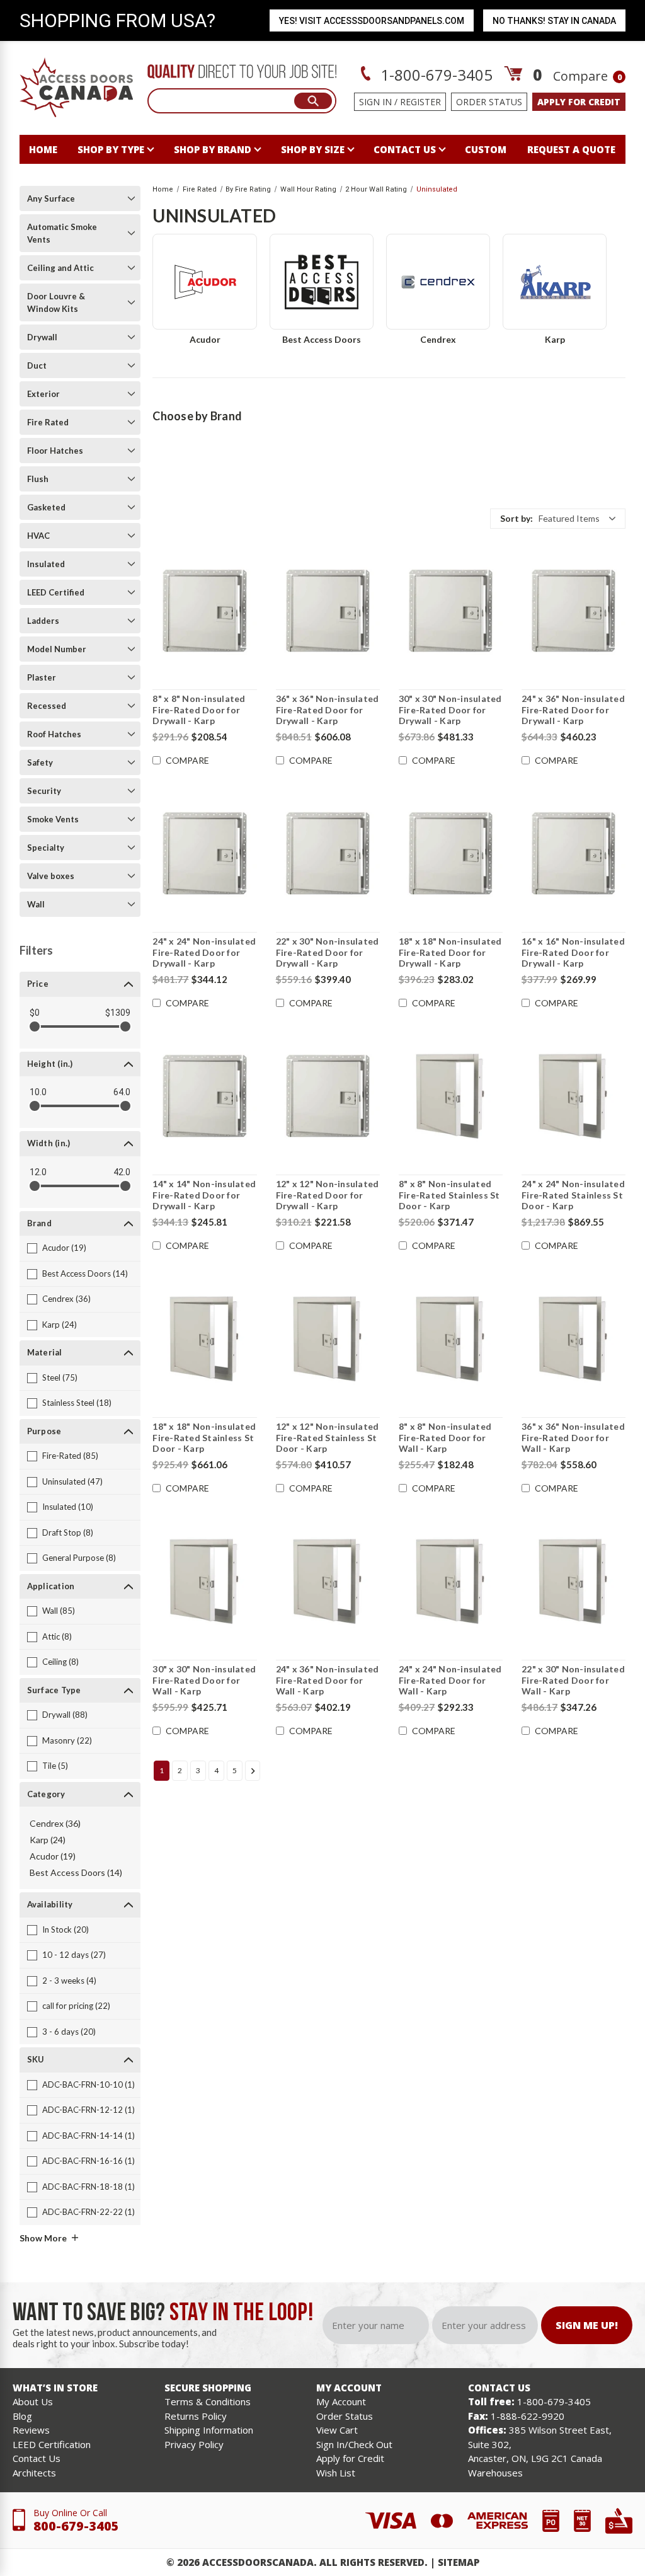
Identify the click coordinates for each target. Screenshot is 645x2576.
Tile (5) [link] (55, 1766)
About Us (33, 2401)
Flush (38, 479)
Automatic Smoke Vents (62, 233)
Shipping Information (209, 2430)
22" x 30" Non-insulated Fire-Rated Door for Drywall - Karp (328, 952)
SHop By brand (213, 149)
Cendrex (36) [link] (66, 1299)
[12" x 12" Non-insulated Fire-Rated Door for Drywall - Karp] (328, 1096)
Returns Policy (196, 2416)
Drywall (42, 337)
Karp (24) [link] (60, 1325)
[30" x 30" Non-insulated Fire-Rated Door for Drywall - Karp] (451, 611)
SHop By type (111, 149)
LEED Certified (56, 592)
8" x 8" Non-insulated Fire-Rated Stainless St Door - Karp (449, 1195)
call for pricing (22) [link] (76, 2006)
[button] (558, 519)
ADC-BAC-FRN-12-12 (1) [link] (88, 2110)
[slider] (35, 1026)
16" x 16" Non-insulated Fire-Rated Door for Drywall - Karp (573, 952)
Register (420, 102)
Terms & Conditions (208, 2401)
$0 (35, 1013)
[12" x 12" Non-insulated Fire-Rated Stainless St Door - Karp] (328, 1338)
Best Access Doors (322, 339)
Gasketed (46, 507)
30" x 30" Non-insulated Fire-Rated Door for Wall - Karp (204, 1680)
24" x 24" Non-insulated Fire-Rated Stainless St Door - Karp (573, 1195)
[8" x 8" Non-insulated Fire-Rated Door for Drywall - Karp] (204, 611)
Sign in (375, 102)
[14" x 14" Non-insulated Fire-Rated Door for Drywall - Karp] (204, 1096)
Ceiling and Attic (60, 268)
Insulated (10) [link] (68, 1507)
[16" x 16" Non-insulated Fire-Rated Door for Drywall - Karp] (574, 853)
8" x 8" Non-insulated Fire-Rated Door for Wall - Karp (445, 1437)
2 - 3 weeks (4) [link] (69, 1981)
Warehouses (495, 2473)
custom (486, 149)
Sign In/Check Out (354, 2444)
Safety (40, 762)
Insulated (46, 564)
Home (43, 149)
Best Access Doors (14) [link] (85, 1274)
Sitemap (459, 2562)
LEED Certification (52, 2444)
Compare (587, 76)
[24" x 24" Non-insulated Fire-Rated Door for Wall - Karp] (451, 1581)
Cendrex (438, 339)
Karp (555, 339)
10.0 (38, 1092)
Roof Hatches (54, 734)
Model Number (57, 649)
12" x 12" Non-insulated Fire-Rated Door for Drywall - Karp (328, 1195)
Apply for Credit (350, 2458)
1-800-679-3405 (435, 75)
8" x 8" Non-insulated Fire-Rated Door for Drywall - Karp (199, 710)
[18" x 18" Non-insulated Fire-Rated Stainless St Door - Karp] (204, 1338)
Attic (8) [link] (57, 1636)
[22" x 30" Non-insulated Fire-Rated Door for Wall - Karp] (574, 1581)
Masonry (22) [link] (67, 1740)
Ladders (43, 621)
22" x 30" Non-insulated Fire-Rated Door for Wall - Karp (573, 1680)
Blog (22, 2416)
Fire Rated (48, 422)
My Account (341, 2401)
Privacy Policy (194, 2444)
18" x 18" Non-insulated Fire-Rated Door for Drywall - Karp (450, 952)
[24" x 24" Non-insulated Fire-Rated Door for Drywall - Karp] (204, 853)
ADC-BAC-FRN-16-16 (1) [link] (88, 2161)
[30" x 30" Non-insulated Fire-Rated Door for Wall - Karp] (204, 1581)
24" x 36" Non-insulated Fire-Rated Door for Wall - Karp (328, 1680)
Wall (36, 904)
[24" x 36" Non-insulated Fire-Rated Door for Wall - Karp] (328, 1581)
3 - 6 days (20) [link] (69, 2032)
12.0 (38, 1172)
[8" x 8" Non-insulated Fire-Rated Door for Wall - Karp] (451, 1338)
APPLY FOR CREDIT (579, 102)
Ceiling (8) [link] (60, 1662)
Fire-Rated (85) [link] (70, 1456)
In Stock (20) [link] (66, 1929)
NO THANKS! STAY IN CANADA (554, 21)
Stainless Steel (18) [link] (77, 1403)
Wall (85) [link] (59, 1611)
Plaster (42, 677)
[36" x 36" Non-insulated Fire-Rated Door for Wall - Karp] (574, 1338)
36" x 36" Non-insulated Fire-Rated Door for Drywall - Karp (328, 710)
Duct (37, 365)
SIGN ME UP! (587, 2325)
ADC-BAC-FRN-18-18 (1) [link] (88, 2187)
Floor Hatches (55, 451)
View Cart (337, 2430)
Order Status (489, 102)
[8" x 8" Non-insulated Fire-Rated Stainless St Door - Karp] (451, 1096)
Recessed (47, 706)
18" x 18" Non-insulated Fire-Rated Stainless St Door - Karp (204, 1437)
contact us (405, 149)
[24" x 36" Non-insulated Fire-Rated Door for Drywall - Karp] (574, 611)
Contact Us (37, 2458)
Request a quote (571, 149)
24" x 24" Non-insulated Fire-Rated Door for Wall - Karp (450, 1680)
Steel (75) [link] (60, 1377)
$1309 (118, 1013)
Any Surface (51, 198)
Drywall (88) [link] (65, 1715)
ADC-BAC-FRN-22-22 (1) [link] (88, 2212)
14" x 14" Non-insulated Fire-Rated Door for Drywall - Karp (204, 1195)
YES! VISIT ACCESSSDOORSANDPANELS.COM (372, 21)
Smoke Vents (53, 819)
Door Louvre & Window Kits (56, 302)
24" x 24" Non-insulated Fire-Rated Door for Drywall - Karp (204, 952)
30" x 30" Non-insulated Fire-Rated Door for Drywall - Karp (450, 710)
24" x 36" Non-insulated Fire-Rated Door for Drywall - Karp (573, 710)
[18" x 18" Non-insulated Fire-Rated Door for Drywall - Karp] (451, 853)
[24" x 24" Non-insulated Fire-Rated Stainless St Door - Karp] (574, 1096)
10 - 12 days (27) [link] (74, 1955)
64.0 (122, 1092)
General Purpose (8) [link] (79, 1558)
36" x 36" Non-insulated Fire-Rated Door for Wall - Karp (573, 1437)
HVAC (38, 536)
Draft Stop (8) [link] (68, 1532)
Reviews (31, 2430)
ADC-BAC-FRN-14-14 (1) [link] (88, 2136)
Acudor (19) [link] (64, 1248)
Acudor (205, 339)
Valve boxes (51, 876)
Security (44, 791)
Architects (34, 2473)
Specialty (46, 848)
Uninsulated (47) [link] (72, 1481)
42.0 (122, 1172)
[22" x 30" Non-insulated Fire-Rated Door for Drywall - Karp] (328, 853)
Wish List (336, 2473)
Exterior (43, 394)
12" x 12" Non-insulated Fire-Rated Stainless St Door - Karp (328, 1437)
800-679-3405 (76, 2526)
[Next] (253, 1771)
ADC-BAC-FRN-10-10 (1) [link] (88, 2084)
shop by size (313, 149)
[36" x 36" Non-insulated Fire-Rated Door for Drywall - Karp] (328, 611)
